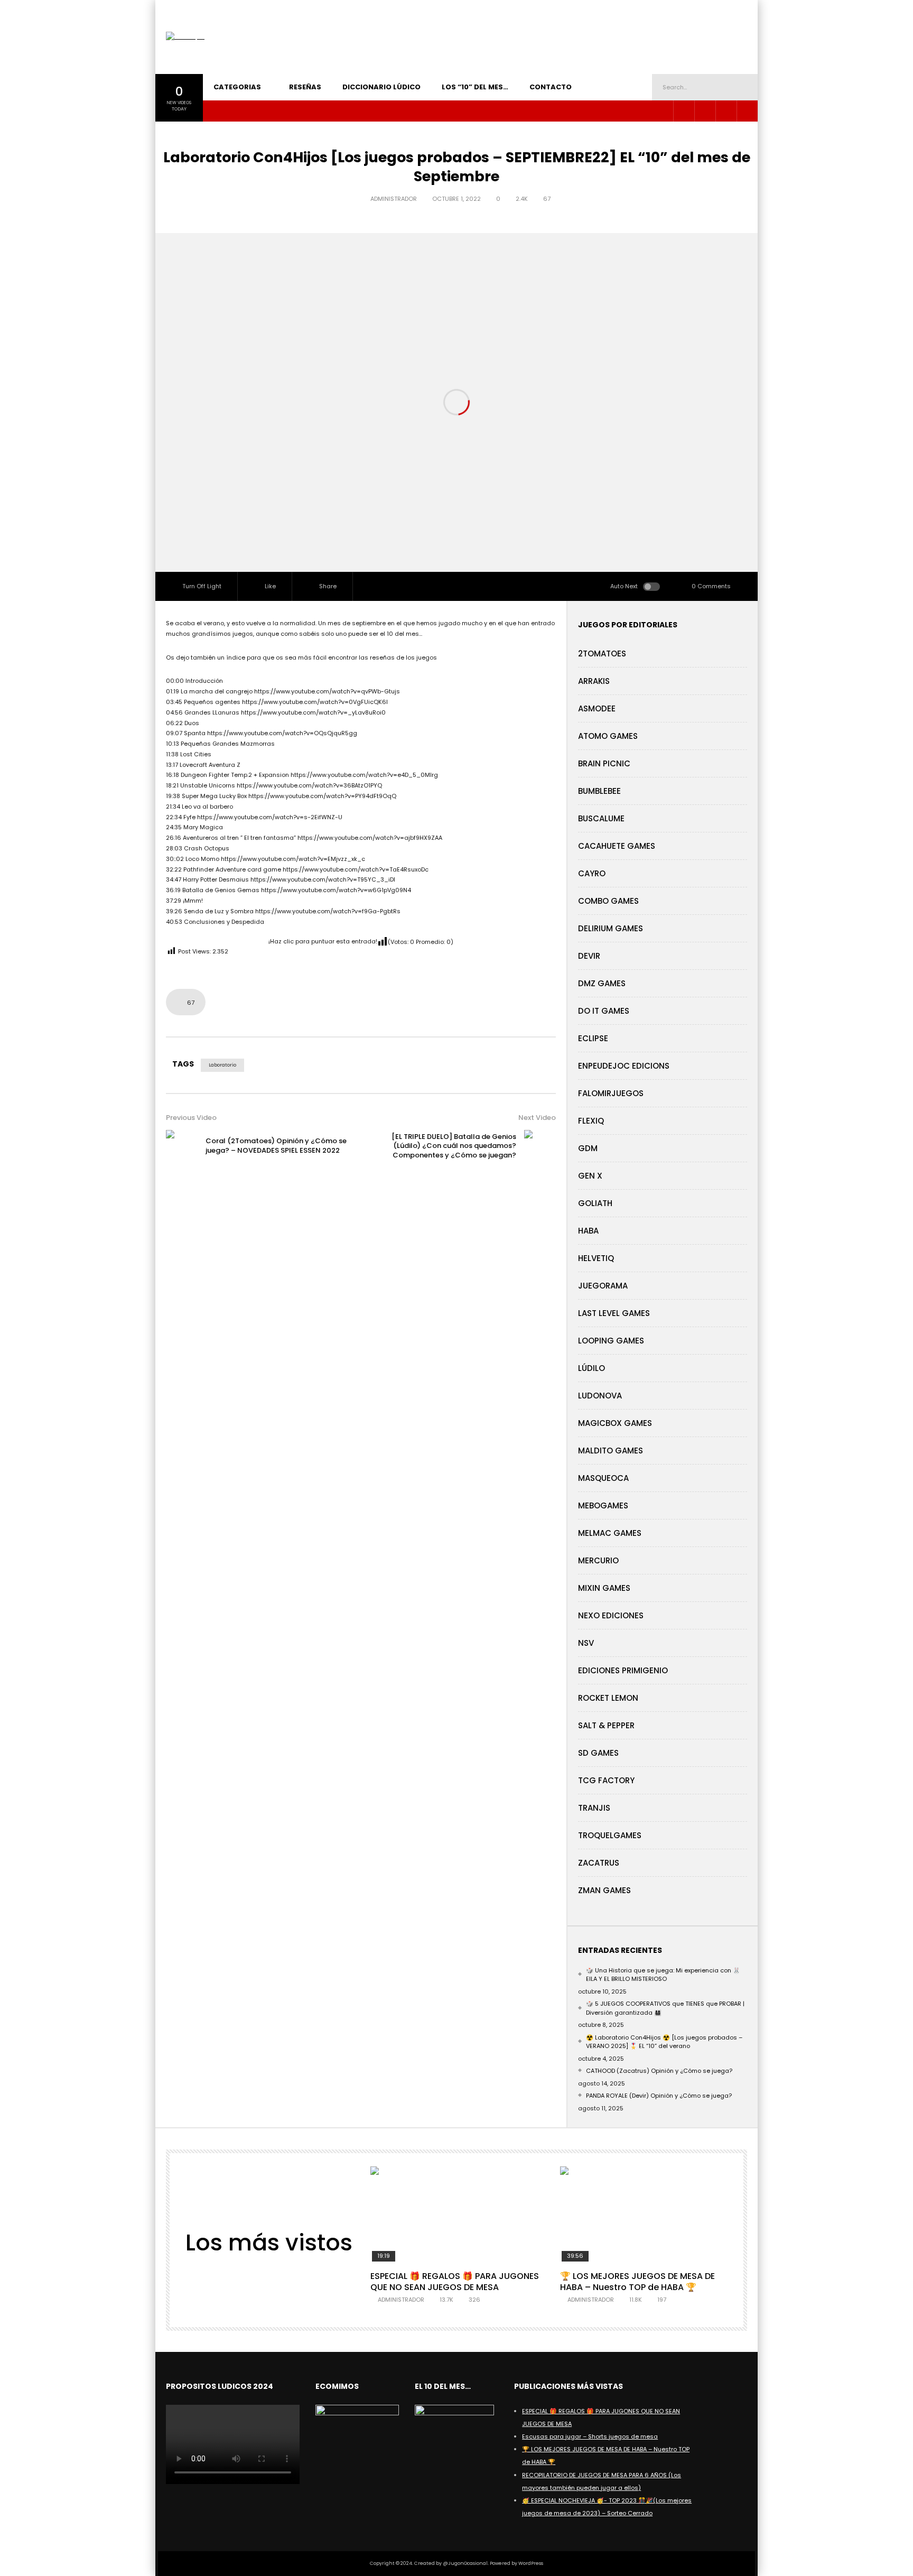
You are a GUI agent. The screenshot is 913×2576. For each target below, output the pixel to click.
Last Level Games (614, 1313)
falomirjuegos (611, 1093)
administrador (394, 199)
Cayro (592, 873)
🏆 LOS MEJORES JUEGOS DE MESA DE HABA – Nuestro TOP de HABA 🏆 (637, 2282)
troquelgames (610, 1835)
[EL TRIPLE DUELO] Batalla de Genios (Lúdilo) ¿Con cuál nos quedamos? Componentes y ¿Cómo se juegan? (454, 1146)
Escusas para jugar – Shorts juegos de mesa (590, 2436)
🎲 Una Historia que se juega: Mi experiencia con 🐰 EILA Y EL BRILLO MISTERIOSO (663, 1975)
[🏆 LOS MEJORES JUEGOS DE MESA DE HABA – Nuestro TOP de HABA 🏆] (646, 2215)
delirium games (611, 928)
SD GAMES (598, 1753)
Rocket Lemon (608, 1698)
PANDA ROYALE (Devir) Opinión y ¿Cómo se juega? (659, 2096)
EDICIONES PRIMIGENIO (623, 1670)
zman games (604, 1890)
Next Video (537, 1118)
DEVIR (589, 956)
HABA (588, 1231)
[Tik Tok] (726, 111)
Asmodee (597, 708)
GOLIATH (595, 1203)
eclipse (593, 1038)
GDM (588, 1148)
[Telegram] (705, 111)
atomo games (608, 736)
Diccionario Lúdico (381, 87)
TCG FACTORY (606, 1780)
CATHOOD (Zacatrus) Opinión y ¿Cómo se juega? (659, 2071)
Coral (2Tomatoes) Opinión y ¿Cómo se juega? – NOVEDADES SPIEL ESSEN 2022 (276, 1146)
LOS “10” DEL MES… (475, 87)
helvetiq (596, 1258)
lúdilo (591, 1368)
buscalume (601, 818)
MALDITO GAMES (611, 1451)
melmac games (610, 1533)
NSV (586, 1643)
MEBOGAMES (603, 1505)
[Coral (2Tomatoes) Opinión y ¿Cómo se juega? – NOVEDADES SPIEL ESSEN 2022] (182, 1146)
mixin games (604, 1588)
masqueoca (603, 1478)
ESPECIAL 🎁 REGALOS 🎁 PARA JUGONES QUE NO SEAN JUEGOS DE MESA (455, 2282)
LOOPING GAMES (611, 1341)
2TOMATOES (602, 654)
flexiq (591, 1121)
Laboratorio (222, 1065)
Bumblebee (599, 791)
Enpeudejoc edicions (624, 1066)
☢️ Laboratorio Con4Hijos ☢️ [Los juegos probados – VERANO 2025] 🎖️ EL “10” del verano (664, 2042)
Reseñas (305, 87)
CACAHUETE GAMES (617, 846)
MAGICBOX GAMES (615, 1423)
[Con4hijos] (185, 37)
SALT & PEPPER (606, 1725)
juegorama (603, 1286)
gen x (590, 1176)
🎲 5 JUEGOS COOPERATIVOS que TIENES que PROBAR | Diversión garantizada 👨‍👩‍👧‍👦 (665, 2008)
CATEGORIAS (237, 87)
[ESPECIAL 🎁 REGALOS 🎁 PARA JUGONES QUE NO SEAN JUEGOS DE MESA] (456, 2215)
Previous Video (191, 1118)
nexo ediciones (611, 1615)
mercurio (598, 1560)
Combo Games (608, 901)
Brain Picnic (604, 763)
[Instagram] (684, 111)
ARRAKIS (594, 681)
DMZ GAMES (602, 983)
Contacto (551, 87)
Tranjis (594, 1808)
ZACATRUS (599, 1863)
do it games (604, 1011)
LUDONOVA (600, 1396)
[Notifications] (747, 111)
